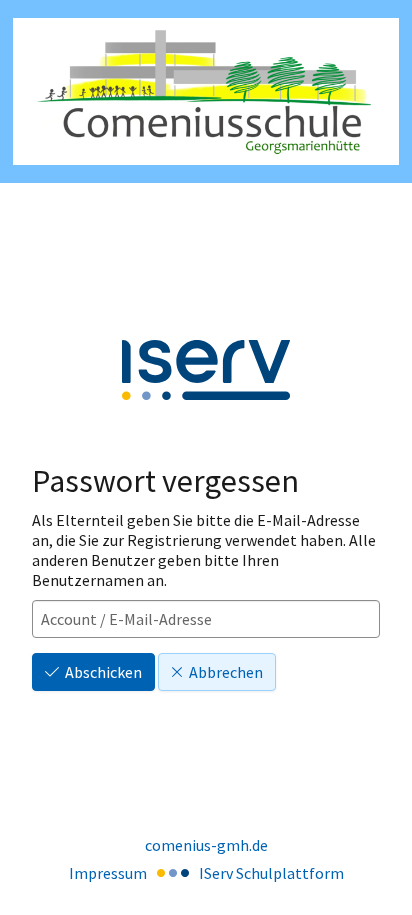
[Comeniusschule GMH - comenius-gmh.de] (206, 91)
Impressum (108, 873)
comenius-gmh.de (206, 845)
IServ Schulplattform (271, 873)
